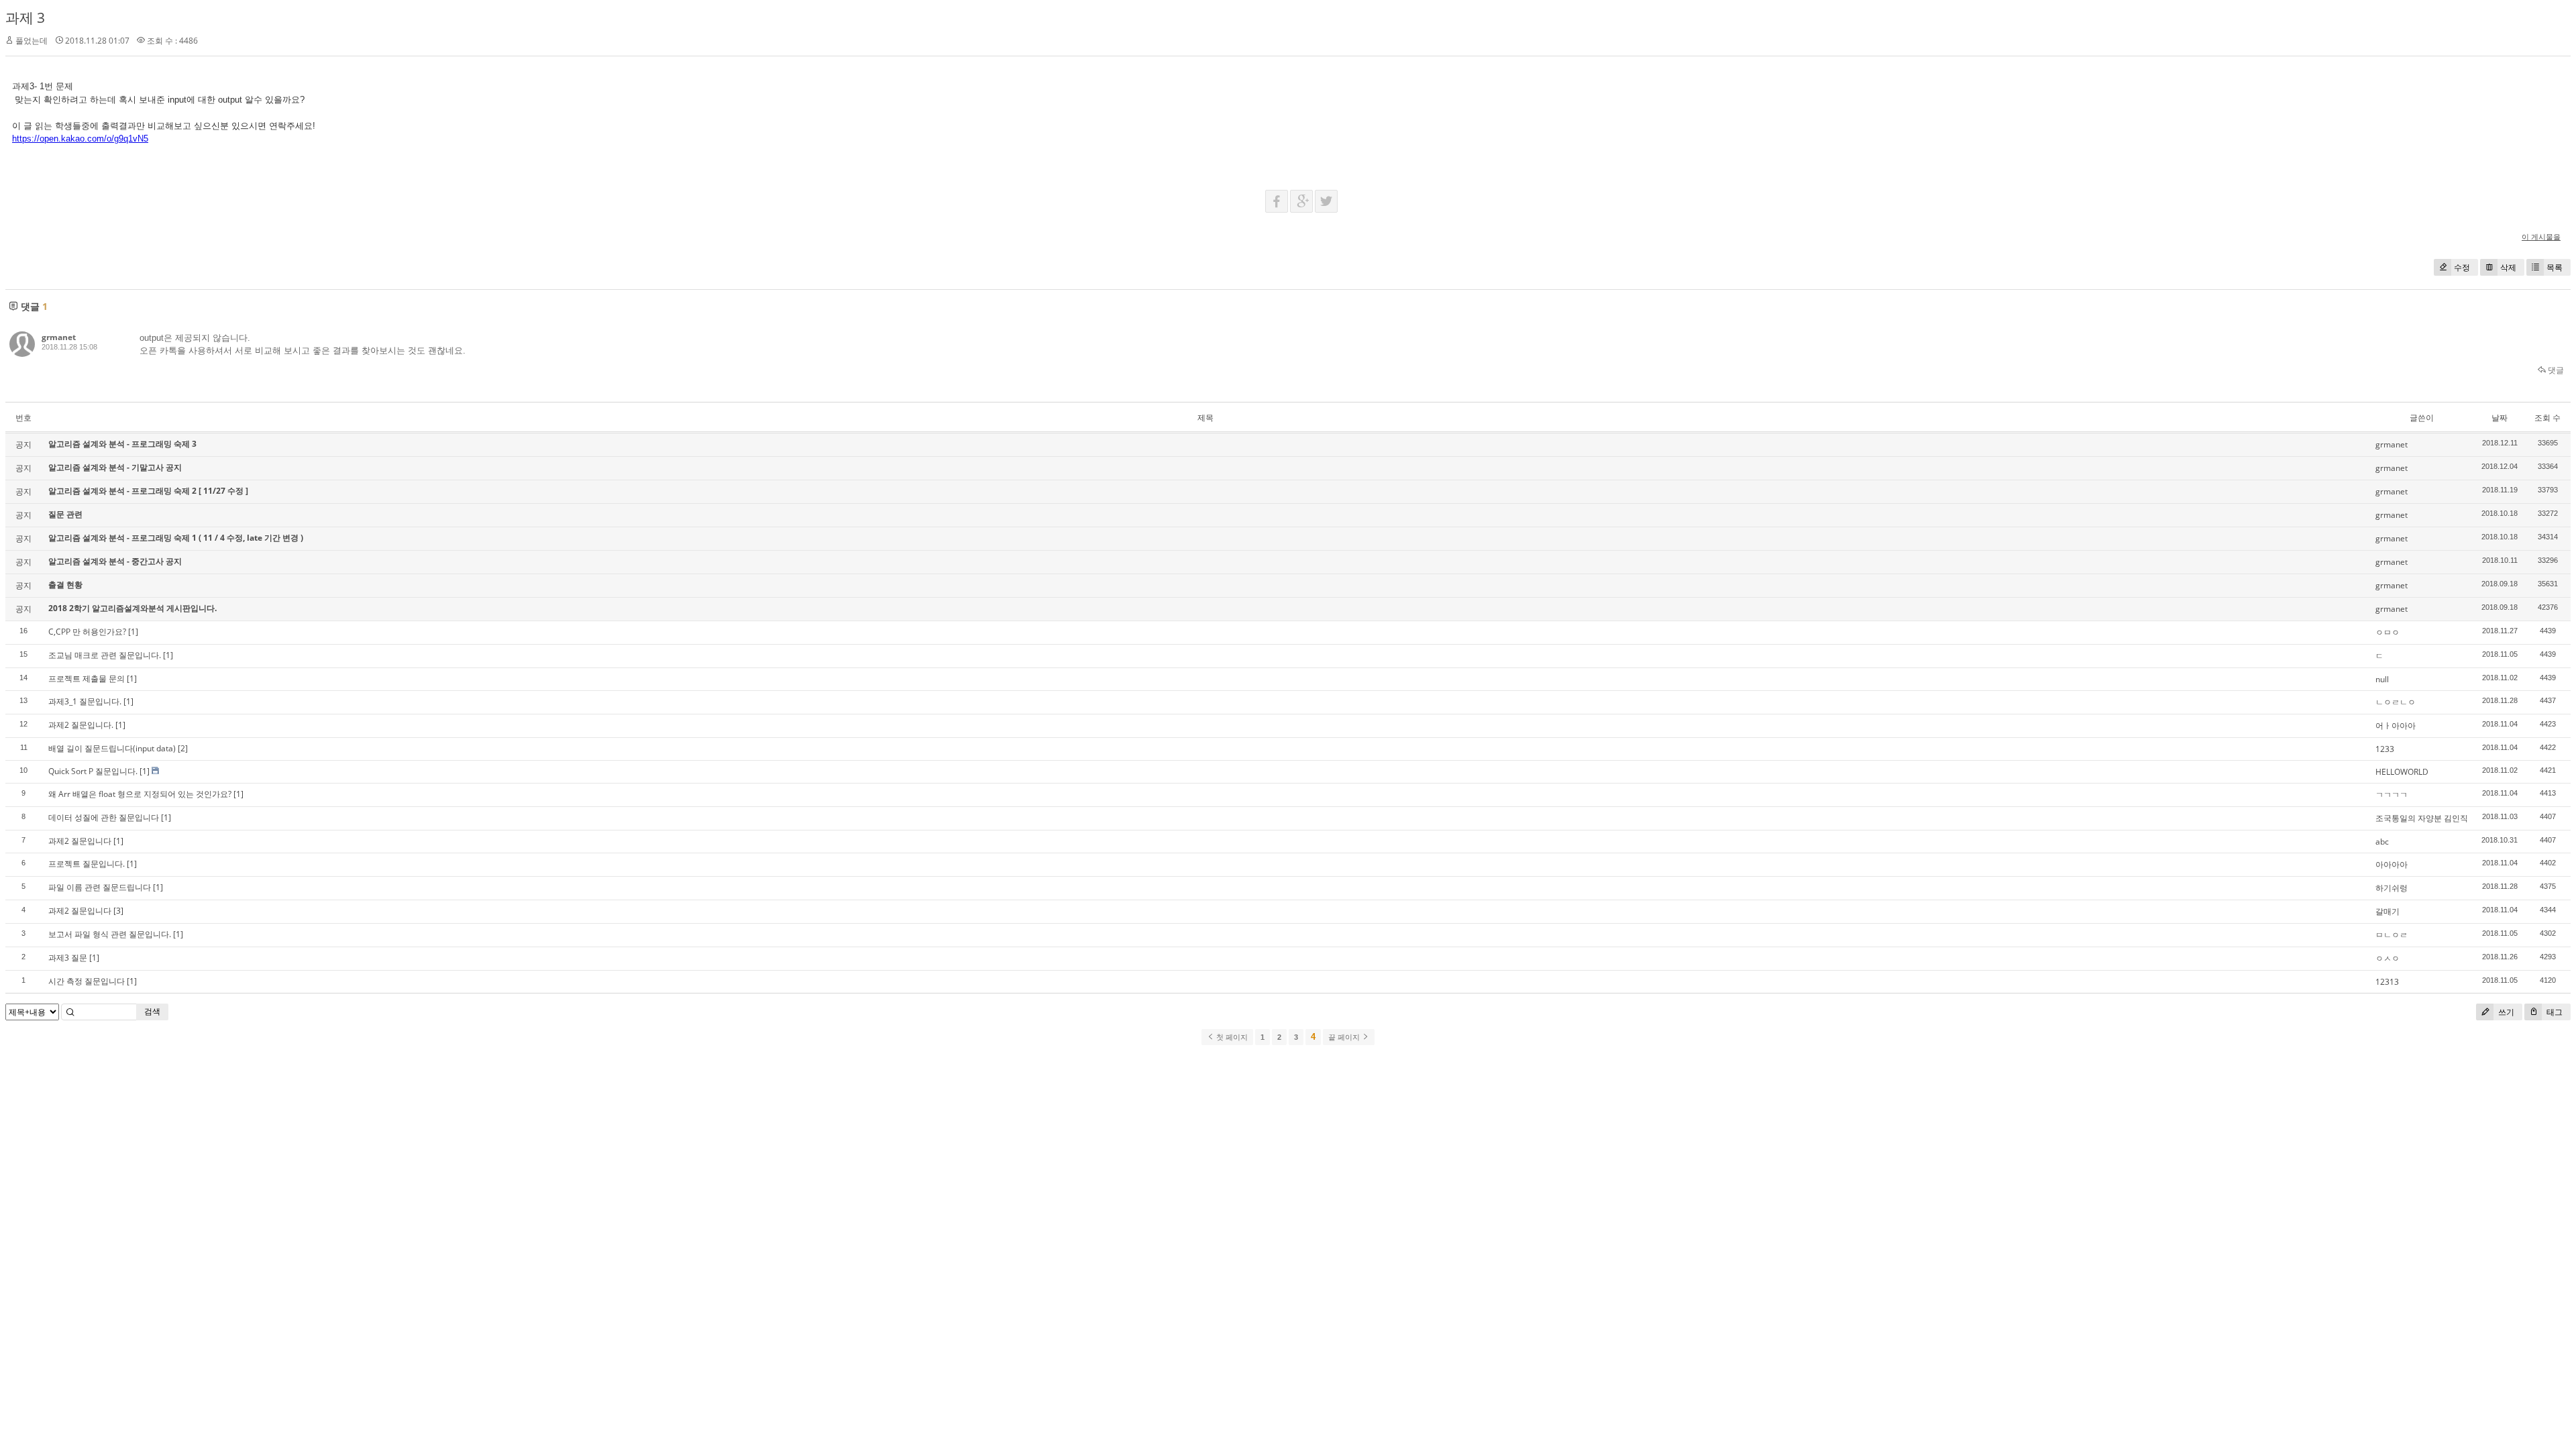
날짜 (2500, 418)
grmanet (59, 337)
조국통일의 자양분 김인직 (2422, 818)
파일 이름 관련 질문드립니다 (100, 887)
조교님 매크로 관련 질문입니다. (105, 655)
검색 (152, 1011)
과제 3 (25, 17)
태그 (2554, 1012)
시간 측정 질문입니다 (87, 981)
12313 (2387, 982)
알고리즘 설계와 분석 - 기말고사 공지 (115, 467)
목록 (2555, 267)
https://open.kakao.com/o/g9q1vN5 (80, 139)
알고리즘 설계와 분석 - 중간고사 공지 (115, 561)
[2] (183, 748)
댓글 (2555, 370)
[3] (118, 911)
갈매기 (2387, 911)
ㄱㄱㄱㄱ (2392, 795)
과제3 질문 (68, 958)
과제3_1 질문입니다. (85, 701)
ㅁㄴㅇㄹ (2392, 935)
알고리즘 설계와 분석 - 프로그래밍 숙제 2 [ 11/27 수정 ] (148, 491)
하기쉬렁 (2392, 888)
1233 (2385, 749)
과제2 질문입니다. (81, 725)
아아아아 (2392, 864)
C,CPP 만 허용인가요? (87, 632)
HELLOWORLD (2402, 772)
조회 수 (2547, 418)
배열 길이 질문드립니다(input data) (112, 748)
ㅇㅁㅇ (2387, 632)
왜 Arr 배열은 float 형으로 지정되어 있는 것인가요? (140, 794)
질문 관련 (65, 514)
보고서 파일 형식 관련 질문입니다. (110, 934)
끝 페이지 (1345, 1037)
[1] (133, 632)
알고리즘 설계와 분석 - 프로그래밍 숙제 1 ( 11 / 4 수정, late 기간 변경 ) (176, 538)
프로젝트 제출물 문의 (87, 679)
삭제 (2508, 267)
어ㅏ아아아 (2396, 726)
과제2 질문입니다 (80, 841)
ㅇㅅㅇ (2387, 958)
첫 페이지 (1231, 1037)
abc (2382, 842)
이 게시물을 (2541, 236)
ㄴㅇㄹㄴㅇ (2396, 702)
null (2382, 679)
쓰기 (2505, 1012)
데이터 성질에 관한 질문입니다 (104, 817)
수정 (2462, 267)
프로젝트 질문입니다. (87, 864)
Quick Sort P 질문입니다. (93, 771)
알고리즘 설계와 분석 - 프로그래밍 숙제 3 (122, 444)
